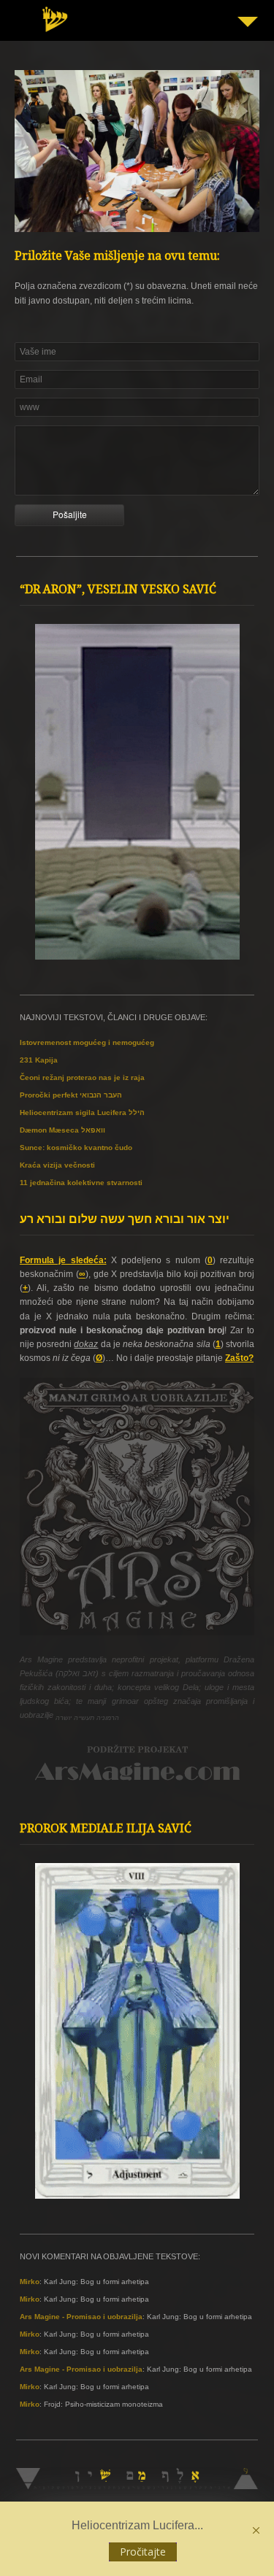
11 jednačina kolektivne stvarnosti (81, 1183)
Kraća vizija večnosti (57, 1165)
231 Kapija (39, 1060)
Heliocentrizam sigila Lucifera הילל (82, 1112)
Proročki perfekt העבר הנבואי (71, 1095)
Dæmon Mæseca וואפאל (62, 1130)
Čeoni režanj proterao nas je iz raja (82, 1077)
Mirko (30, 2282)
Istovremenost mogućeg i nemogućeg (87, 1042)
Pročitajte (143, 2552)
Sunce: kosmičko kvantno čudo (76, 1148)
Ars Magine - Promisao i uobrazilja (81, 2317)
